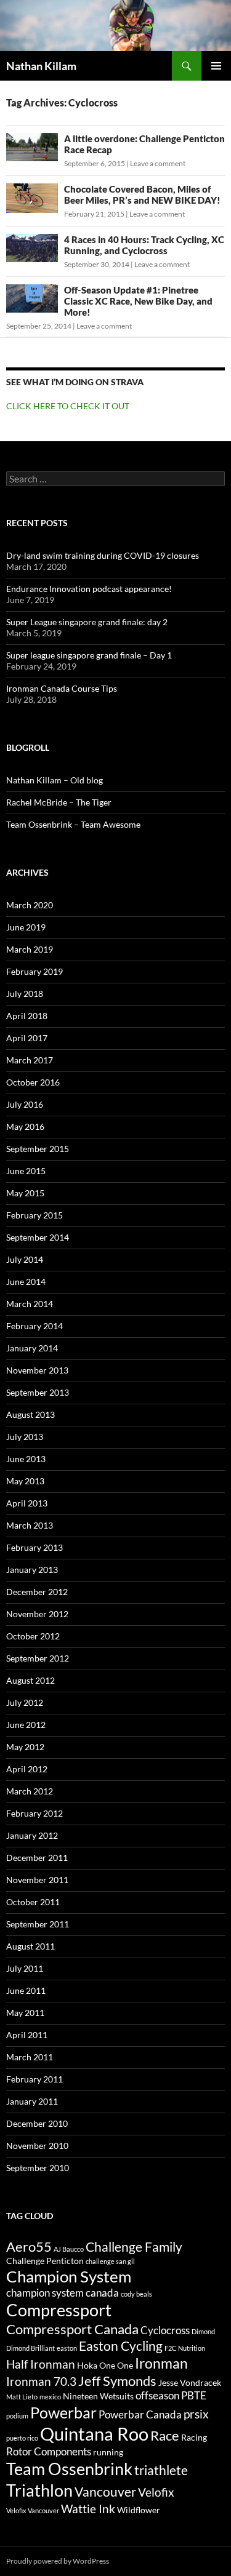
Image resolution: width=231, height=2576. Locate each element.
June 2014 (26, 1282)
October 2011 (33, 1902)
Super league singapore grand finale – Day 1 (89, 655)
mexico (50, 2397)
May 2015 (25, 1193)
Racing (194, 2437)
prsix (196, 2414)
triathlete (161, 2470)
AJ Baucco (69, 2249)
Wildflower (139, 2510)
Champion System (69, 2276)
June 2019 (26, 927)
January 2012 (32, 1835)
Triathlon (39, 2490)
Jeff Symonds (117, 2381)
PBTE (194, 2396)
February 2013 (34, 1547)
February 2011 (34, 2079)
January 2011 (32, 2101)
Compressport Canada (72, 2329)
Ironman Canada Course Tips (62, 688)
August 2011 (30, 1946)
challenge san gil (110, 2261)
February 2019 (34, 971)
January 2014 (32, 1348)
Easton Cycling (121, 2346)
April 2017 (27, 1038)
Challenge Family (134, 2247)
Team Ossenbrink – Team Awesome (73, 824)
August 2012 (30, 1680)
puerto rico (22, 2438)
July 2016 (25, 1104)
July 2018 (25, 994)
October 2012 (33, 1636)
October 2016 (33, 1082)
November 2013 (37, 1370)
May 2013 (25, 1481)
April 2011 (27, 2035)
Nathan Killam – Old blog (55, 780)
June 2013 (26, 1459)
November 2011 (37, 1880)
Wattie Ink (88, 2509)
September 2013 (38, 1392)
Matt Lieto (22, 2397)
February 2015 (34, 1215)
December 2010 (37, 2123)
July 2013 (25, 1437)
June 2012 (26, 1725)
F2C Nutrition (185, 2348)
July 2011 (25, 1968)
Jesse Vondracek (190, 2382)
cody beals (136, 2294)
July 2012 (25, 1702)
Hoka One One (105, 2365)
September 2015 (38, 1149)
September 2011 (38, 1924)
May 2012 (25, 1747)
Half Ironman (41, 2364)
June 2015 (26, 1171)
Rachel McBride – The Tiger (59, 802)
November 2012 (37, 1614)
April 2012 (27, 1769)
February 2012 (34, 1813)
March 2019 (30, 949)
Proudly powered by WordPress (58, 2561)
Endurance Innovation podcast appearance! (89, 589)
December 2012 (37, 1592)
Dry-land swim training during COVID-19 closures (103, 555)
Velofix (156, 2492)
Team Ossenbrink (69, 2469)
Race (165, 2435)
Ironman (161, 2363)
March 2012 (30, 1791)
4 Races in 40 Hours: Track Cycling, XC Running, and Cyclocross (144, 245)
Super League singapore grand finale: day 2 (87, 622)
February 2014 (34, 1326)
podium (17, 2416)
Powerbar (63, 2413)
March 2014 (30, 1304)
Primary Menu (216, 66)
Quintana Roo (94, 2434)
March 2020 (30, 905)
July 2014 (25, 1259)
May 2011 (25, 2013)
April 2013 (27, 1503)
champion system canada (63, 2293)
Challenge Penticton (45, 2261)
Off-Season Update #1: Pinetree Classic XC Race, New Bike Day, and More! (138, 301)
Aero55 (29, 2246)
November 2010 (37, 2146)
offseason (157, 2396)
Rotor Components (49, 2452)
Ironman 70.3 (41, 2382)
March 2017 (30, 1060)
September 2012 (38, 1658)
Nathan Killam (41, 66)
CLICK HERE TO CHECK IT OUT (68, 406)
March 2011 (30, 2057)
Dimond (203, 2331)
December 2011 (37, 1858)
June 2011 (26, 1990)
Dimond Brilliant (30, 2348)
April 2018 (27, 1016)
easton (67, 2348)
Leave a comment (158, 163)
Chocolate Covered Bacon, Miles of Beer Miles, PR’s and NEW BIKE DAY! (142, 194)
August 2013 (30, 1414)
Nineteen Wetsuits (98, 2396)
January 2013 (32, 1570)
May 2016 (25, 1126)
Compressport (59, 2310)
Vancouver (105, 2492)
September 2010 (38, 2168)
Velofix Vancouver (33, 2510)
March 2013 (30, 1525)
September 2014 (38, 1237)
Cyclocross (165, 2330)
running (108, 2452)
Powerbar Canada (140, 2415)
